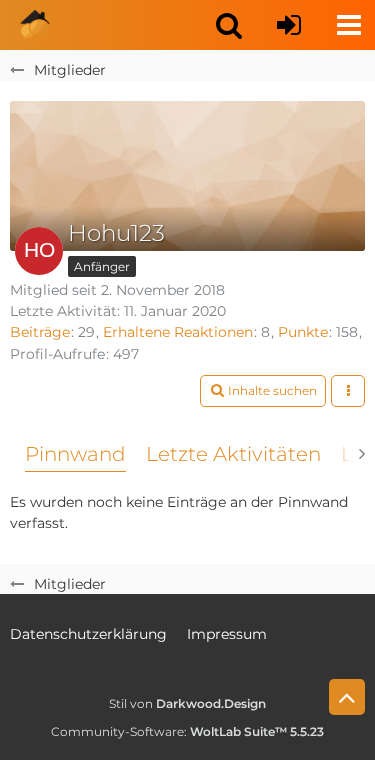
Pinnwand (75, 454)
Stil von (187, 703)
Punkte (303, 332)
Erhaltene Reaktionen (178, 332)
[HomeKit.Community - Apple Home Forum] (35, 25)
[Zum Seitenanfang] (347, 697)
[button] (229, 25)
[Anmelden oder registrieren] (289, 25)
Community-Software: (187, 731)
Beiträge (40, 332)
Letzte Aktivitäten (233, 454)
